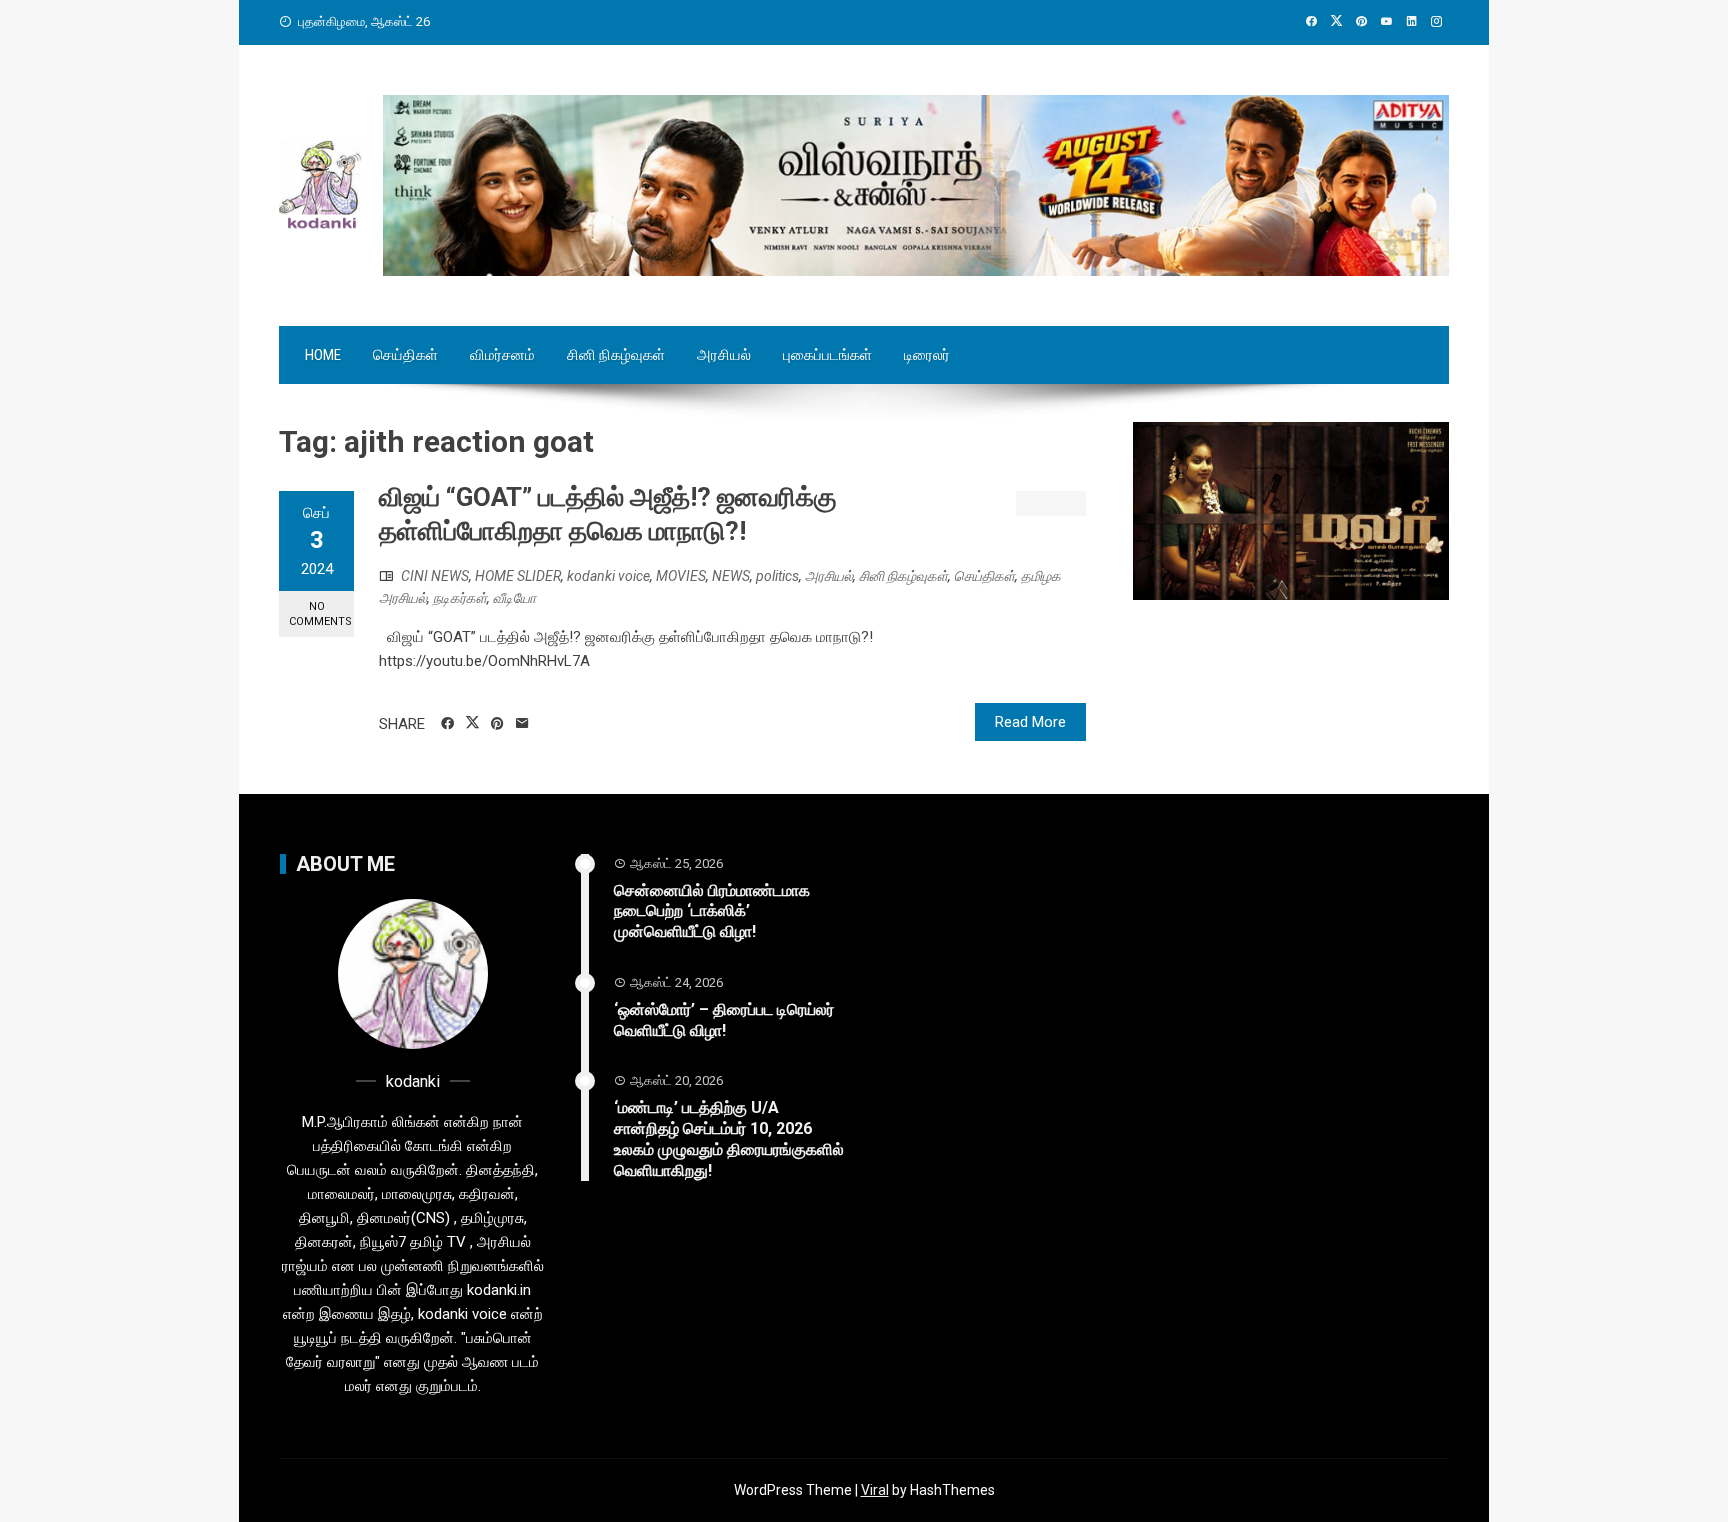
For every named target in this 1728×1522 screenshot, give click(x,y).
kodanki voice (608, 576)
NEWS (731, 576)
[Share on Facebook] (447, 724)
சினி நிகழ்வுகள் (616, 355)
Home (323, 355)
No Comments (320, 614)
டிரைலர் (927, 355)
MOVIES (681, 576)
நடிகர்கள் (460, 598)
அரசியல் (724, 355)
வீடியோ (514, 598)
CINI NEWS (435, 576)
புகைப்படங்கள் (827, 355)
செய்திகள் (405, 355)
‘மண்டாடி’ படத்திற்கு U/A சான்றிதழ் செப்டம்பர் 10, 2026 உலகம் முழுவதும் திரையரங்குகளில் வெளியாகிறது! (729, 1138)
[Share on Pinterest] (497, 724)
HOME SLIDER (518, 576)
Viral (875, 1490)
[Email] (522, 724)
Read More (1030, 722)
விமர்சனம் (502, 355)
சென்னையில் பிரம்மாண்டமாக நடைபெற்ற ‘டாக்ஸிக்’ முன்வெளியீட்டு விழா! (712, 911)
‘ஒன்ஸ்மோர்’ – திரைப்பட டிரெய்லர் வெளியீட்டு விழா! (724, 1020)
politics (777, 576)
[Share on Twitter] (472, 723)
